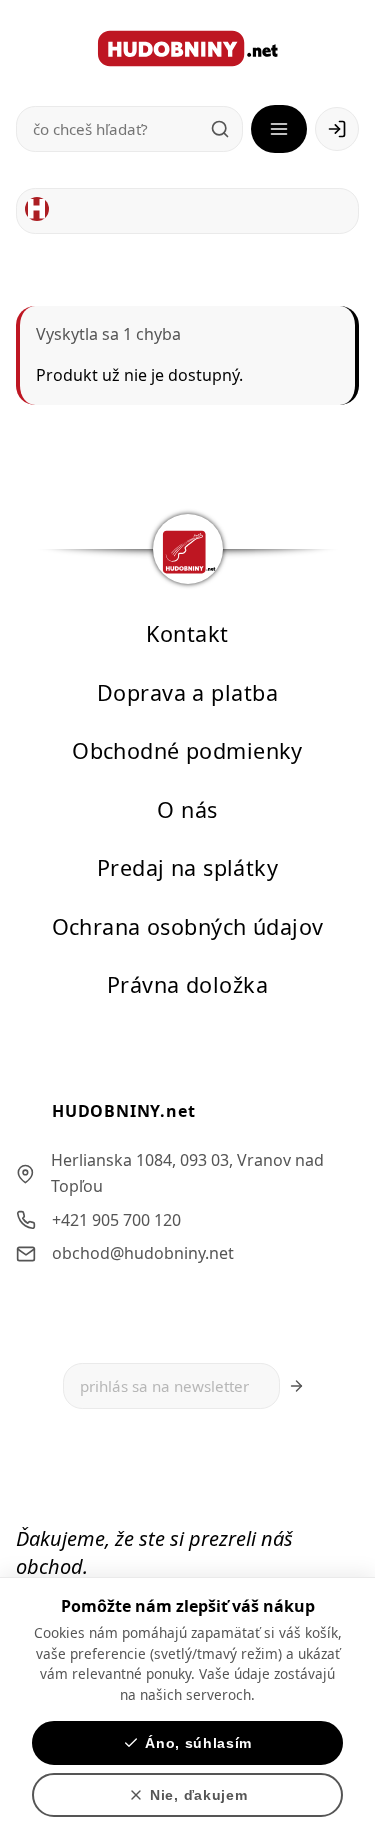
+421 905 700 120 (116, 1219)
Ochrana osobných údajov (188, 925)
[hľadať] (220, 129)
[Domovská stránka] (37, 209)
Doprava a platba (187, 691)
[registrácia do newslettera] (296, 1386)
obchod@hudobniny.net (143, 1253)
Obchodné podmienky (187, 750)
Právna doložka (187, 984)
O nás (187, 808)
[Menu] (279, 129)
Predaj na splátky (187, 867)
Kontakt (187, 633)
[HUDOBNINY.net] (188, 48)
